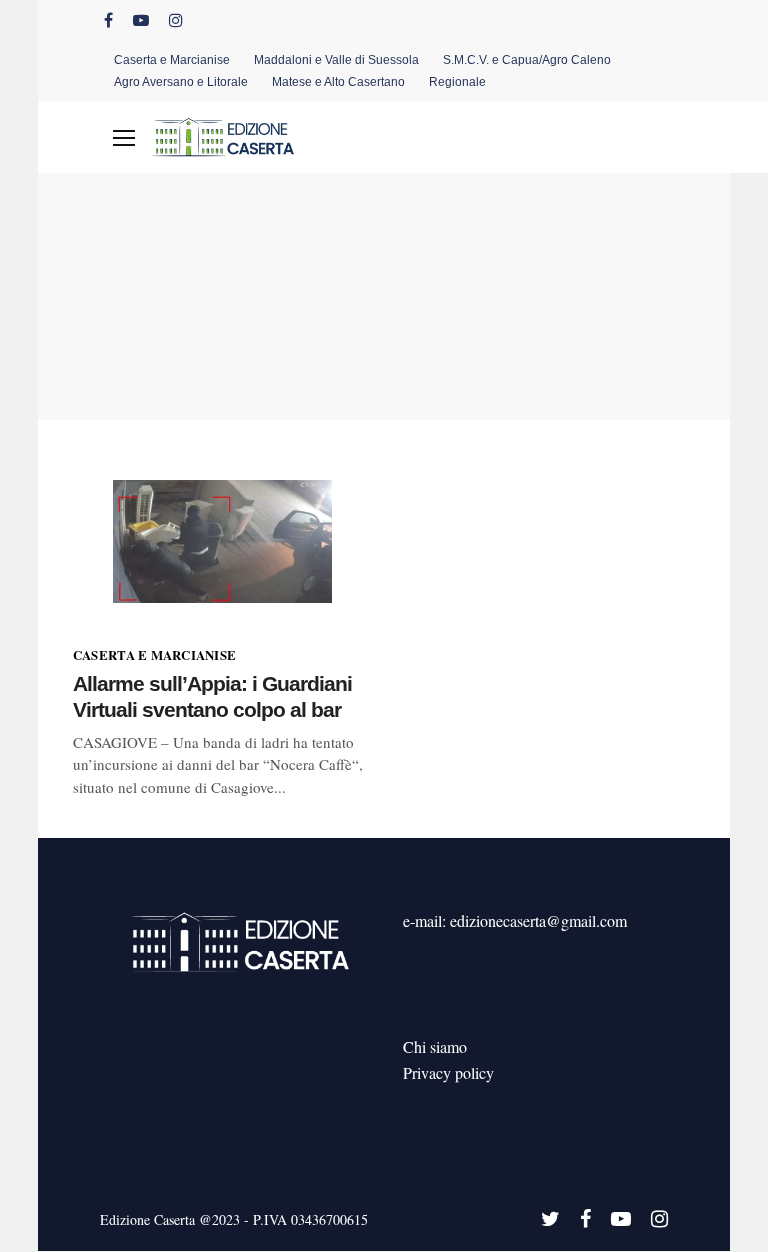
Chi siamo (435, 1046)
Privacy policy (448, 1072)
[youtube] (141, 20)
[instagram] (176, 20)
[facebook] (108, 20)
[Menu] (124, 138)
